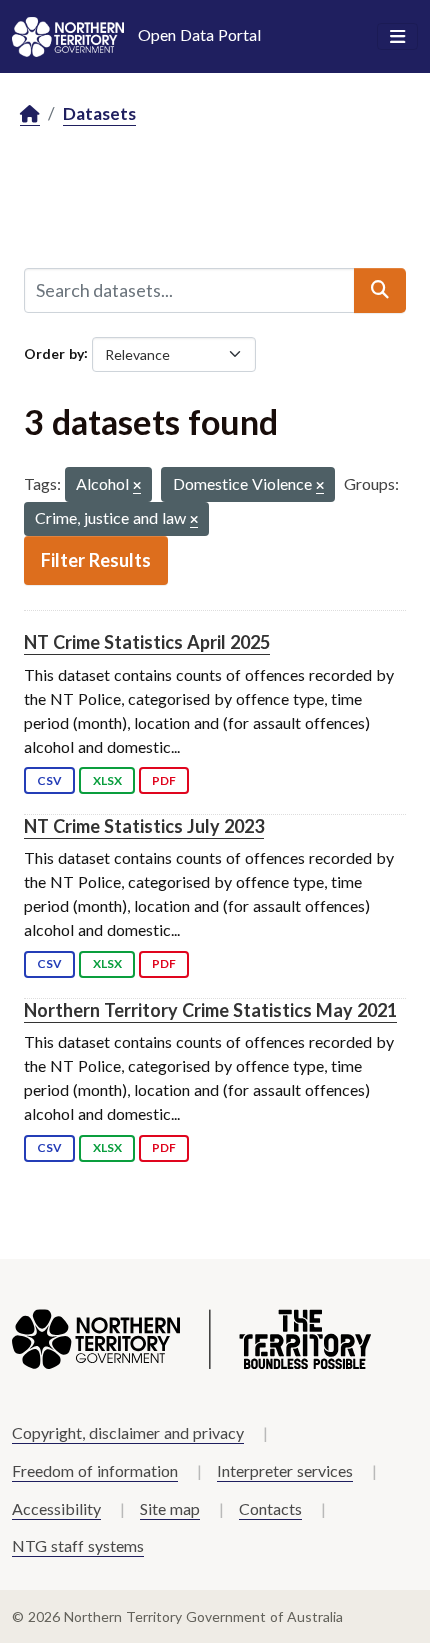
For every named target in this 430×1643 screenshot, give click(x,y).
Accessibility (56, 1508)
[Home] (30, 114)
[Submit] (380, 290)
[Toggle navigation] (397, 37)
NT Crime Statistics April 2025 (147, 642)
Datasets (99, 113)
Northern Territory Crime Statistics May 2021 (210, 1010)
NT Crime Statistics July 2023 (144, 826)
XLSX (107, 780)
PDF (164, 780)
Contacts (270, 1508)
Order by (54, 352)
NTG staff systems (78, 1545)
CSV (49, 780)
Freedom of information (95, 1470)
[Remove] (137, 486)
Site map (170, 1508)
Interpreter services (285, 1470)
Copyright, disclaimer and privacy (128, 1432)
